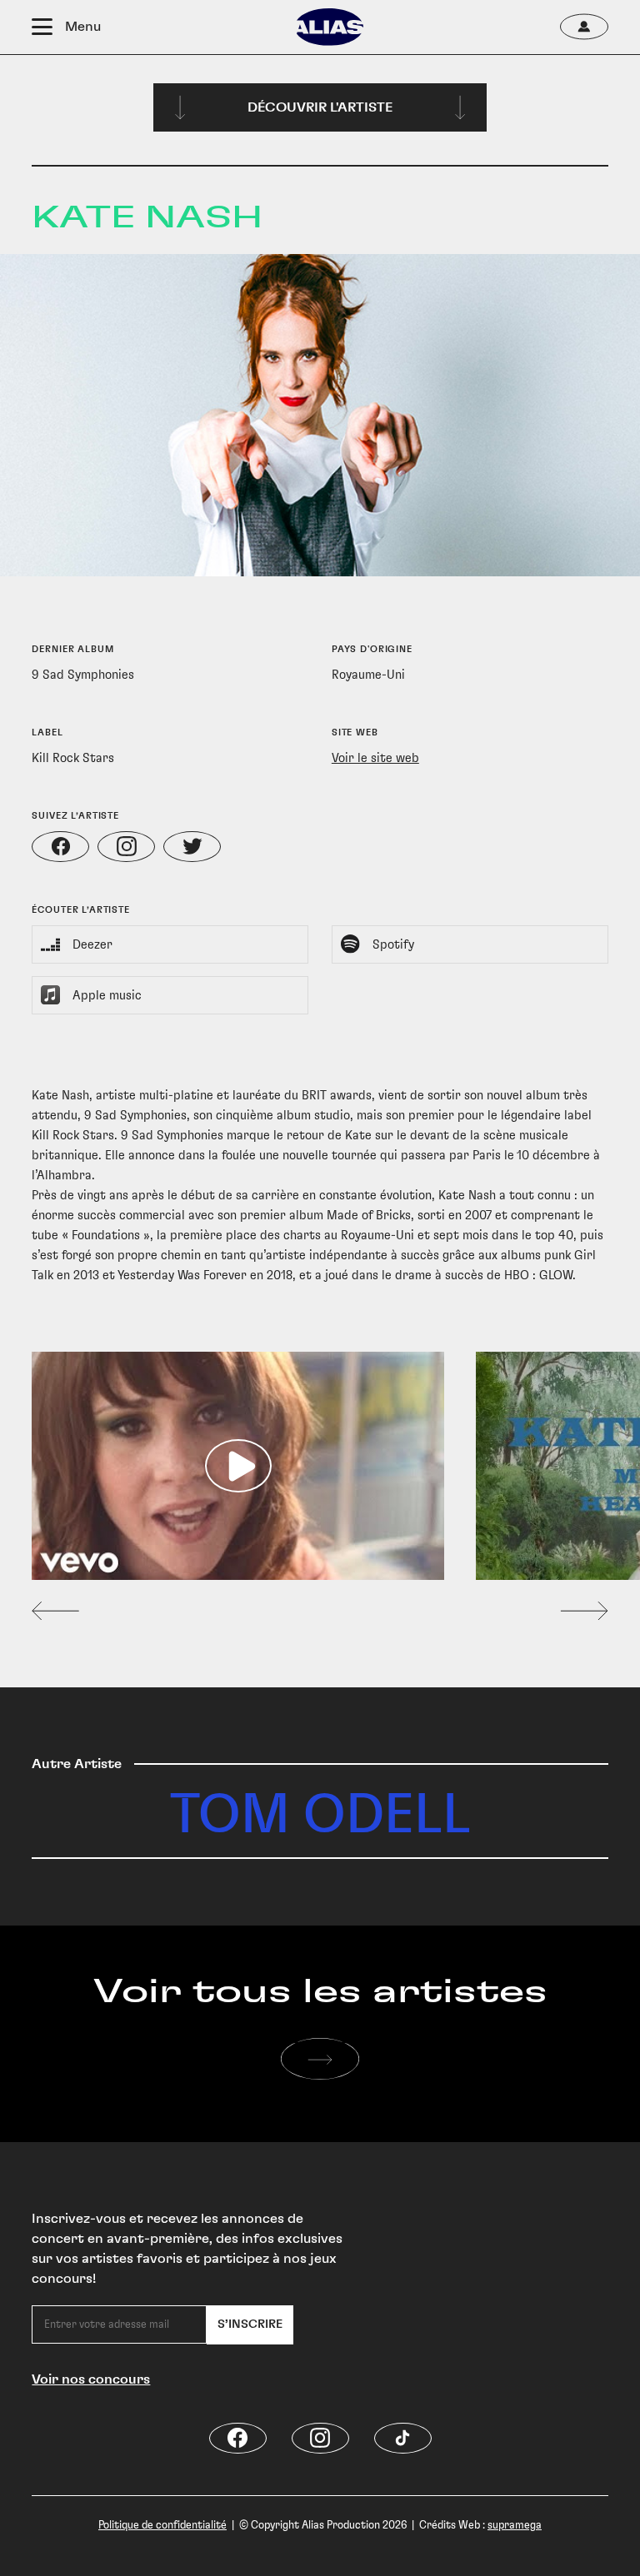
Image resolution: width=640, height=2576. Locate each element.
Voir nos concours (91, 2379)
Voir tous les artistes (320, 1992)
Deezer (92, 944)
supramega (515, 2525)
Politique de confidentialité (162, 2525)
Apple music (107, 995)
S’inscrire (250, 2324)
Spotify (393, 944)
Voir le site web (375, 758)
